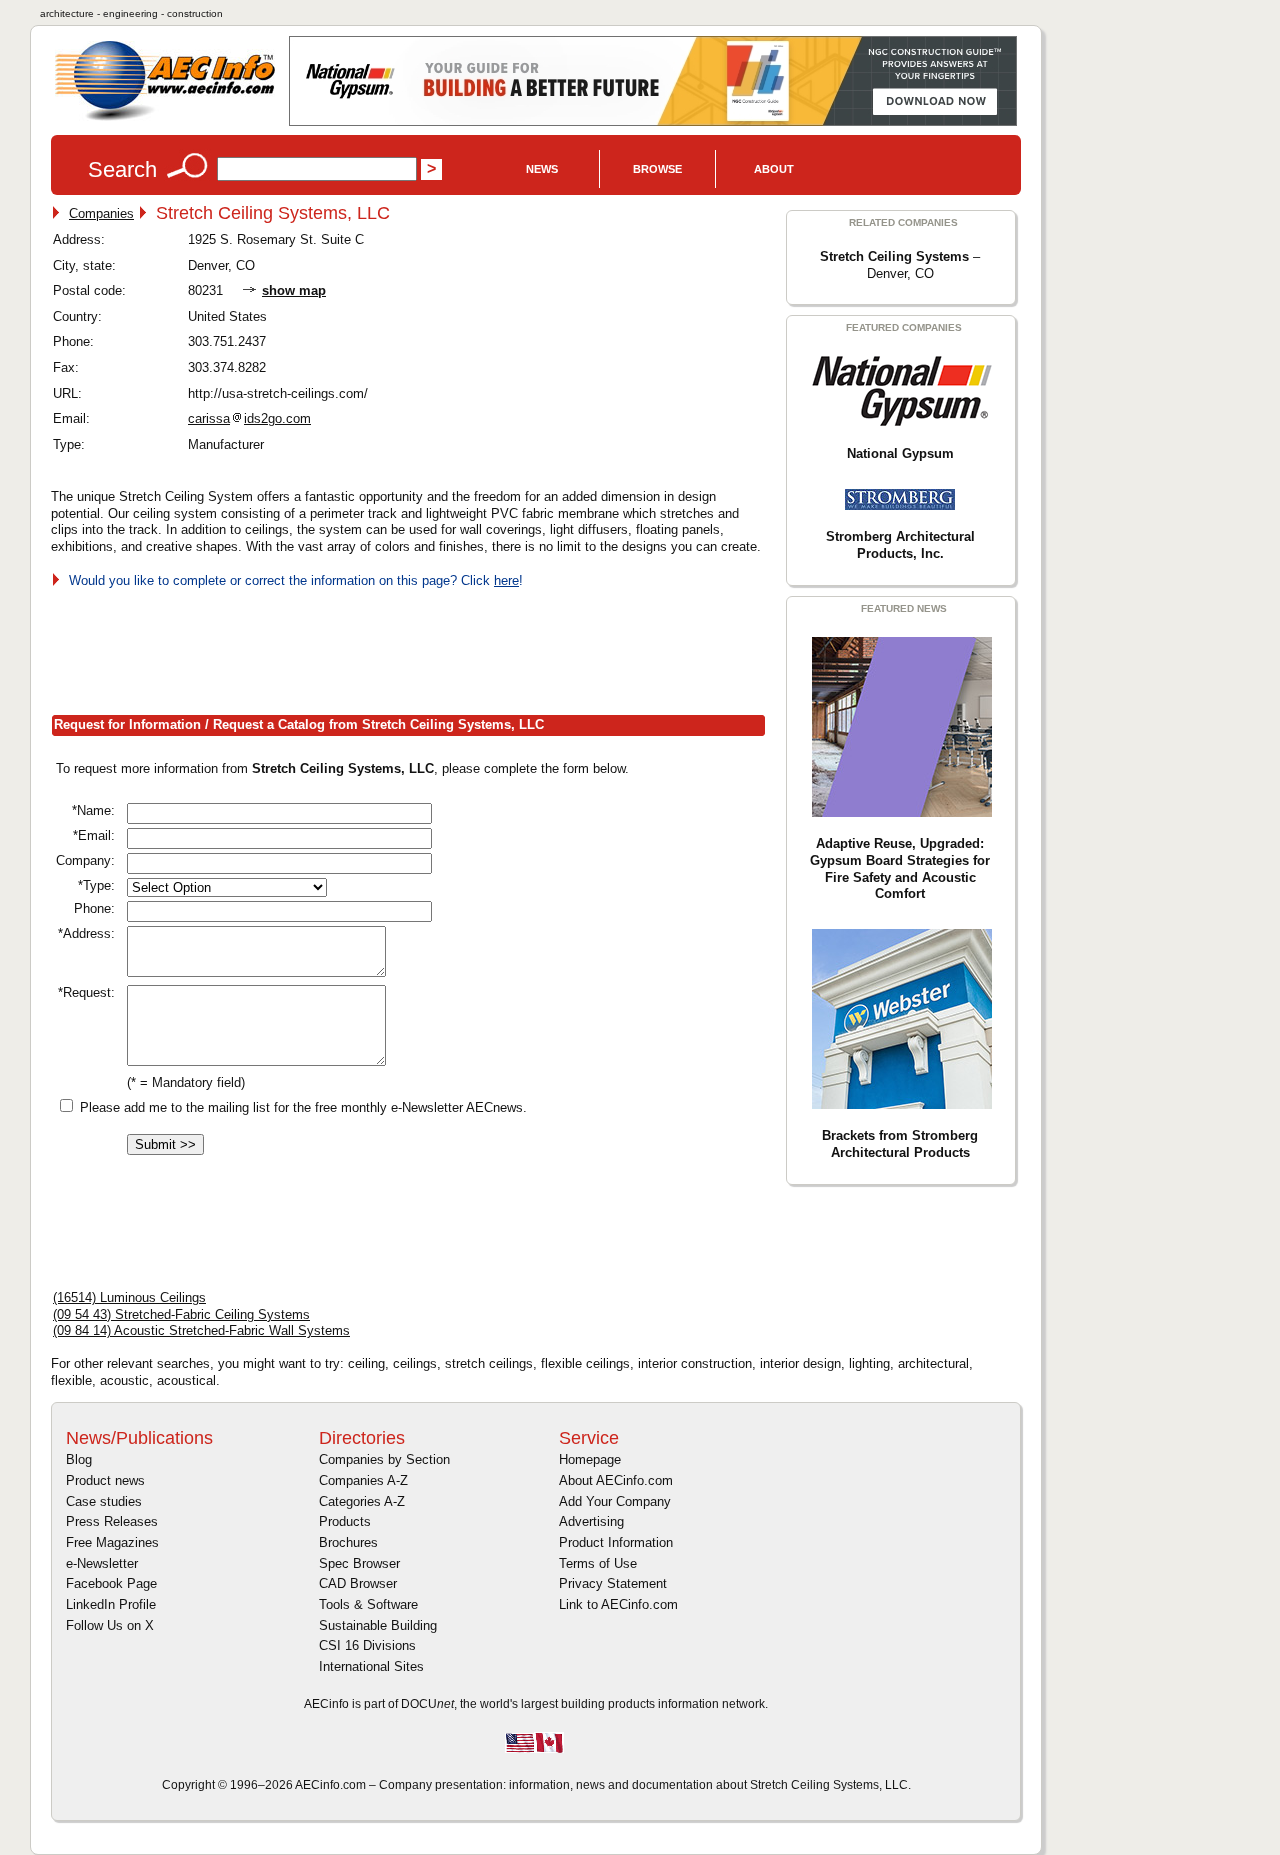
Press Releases (112, 1521)
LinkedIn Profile (111, 1604)
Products (345, 1521)
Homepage (590, 1459)
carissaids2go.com (249, 418)
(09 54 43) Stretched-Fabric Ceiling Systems (181, 1314)
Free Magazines (112, 1542)
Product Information (616, 1542)
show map (294, 290)
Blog (79, 1459)
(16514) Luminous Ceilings (129, 1297)
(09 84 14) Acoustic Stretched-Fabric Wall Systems (201, 1330)
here (506, 580)
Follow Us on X (110, 1625)
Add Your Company (615, 1501)
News (542, 169)
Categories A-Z (362, 1501)
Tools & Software (368, 1604)
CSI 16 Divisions (367, 1645)
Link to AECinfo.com (618, 1604)
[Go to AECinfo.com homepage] (165, 118)
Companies (101, 213)
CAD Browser (358, 1583)
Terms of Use (598, 1563)
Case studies (104, 1501)
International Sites (371, 1666)
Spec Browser (359, 1563)
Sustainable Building (378, 1625)
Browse (657, 169)
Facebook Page (111, 1583)
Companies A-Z (363, 1480)
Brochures (348, 1542)
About (774, 169)
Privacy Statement (613, 1583)
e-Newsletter (102, 1563)
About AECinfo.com (616, 1480)
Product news (105, 1480)
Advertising (591, 1521)
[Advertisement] (415, 648)
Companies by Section (384, 1459)
